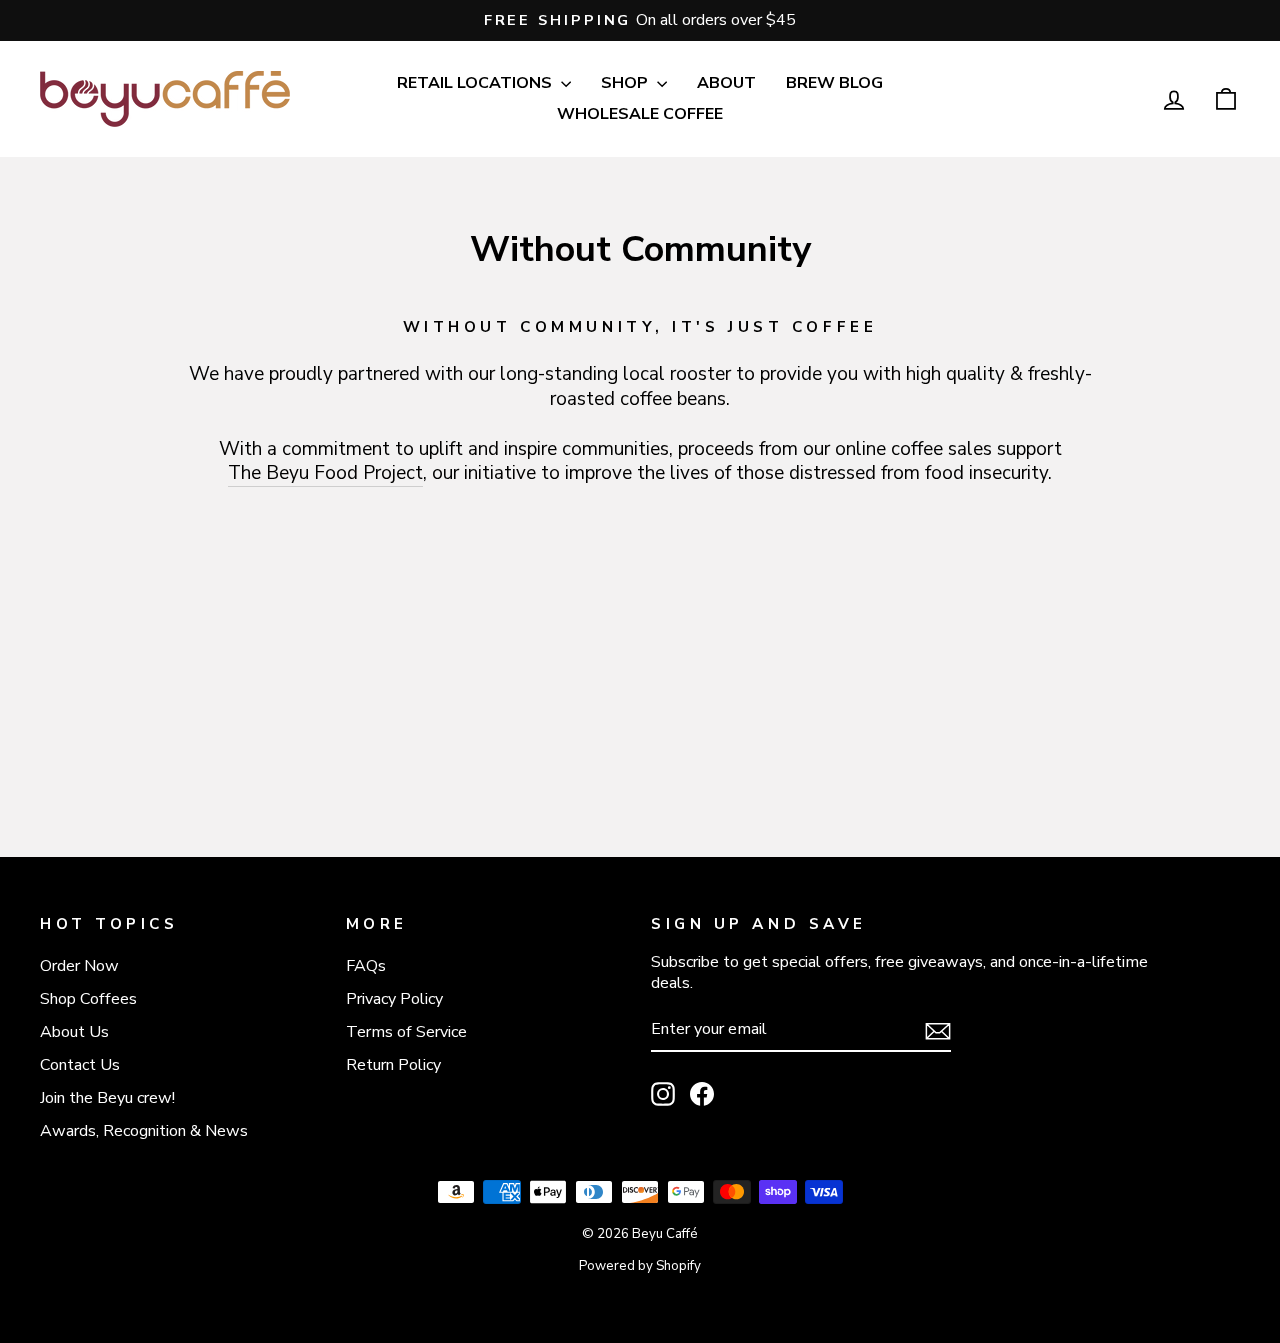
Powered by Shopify (640, 1266)
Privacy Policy (394, 999)
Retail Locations (476, 83)
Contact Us (80, 1065)
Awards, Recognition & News (144, 1131)
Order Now (79, 966)
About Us (74, 1032)
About (726, 83)
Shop (626, 83)
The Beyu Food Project (325, 473)
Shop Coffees (88, 999)
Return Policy (393, 1065)
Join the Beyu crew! (107, 1098)
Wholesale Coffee (640, 114)
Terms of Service (406, 1032)
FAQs (366, 966)
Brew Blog (834, 83)
